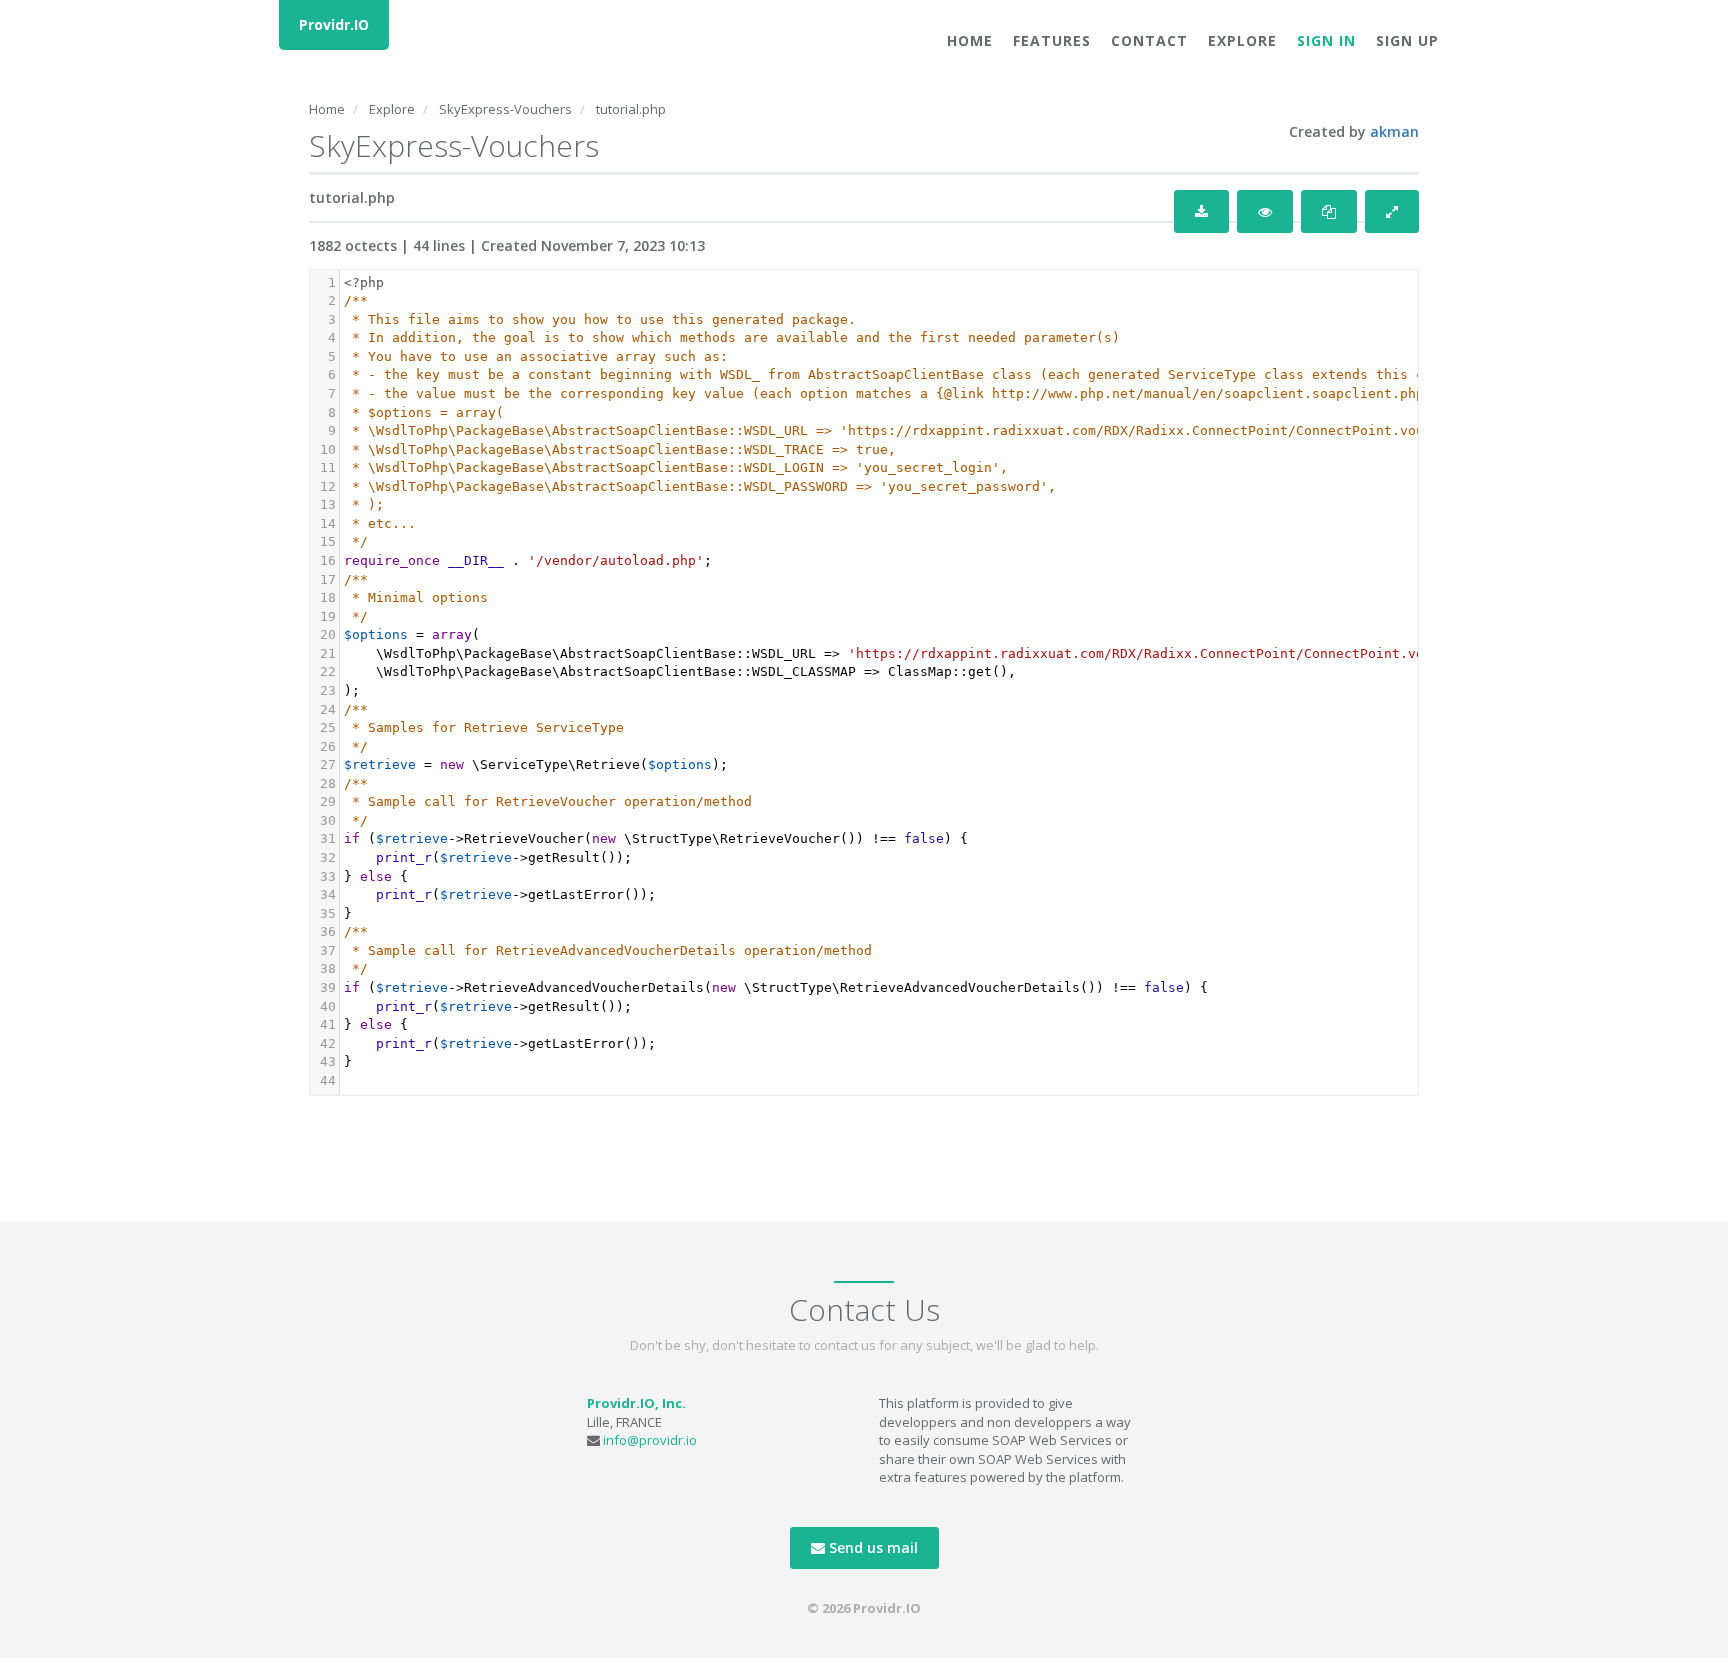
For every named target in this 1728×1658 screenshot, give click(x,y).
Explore (1242, 40)
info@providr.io (650, 1440)
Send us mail (871, 1547)
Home (970, 40)
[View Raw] (1265, 211)
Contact (1149, 40)
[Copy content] (1329, 211)
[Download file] (1201, 211)
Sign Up (1407, 40)
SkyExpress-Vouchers (505, 109)
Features (1052, 40)
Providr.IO (334, 24)
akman (1394, 131)
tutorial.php (631, 109)
